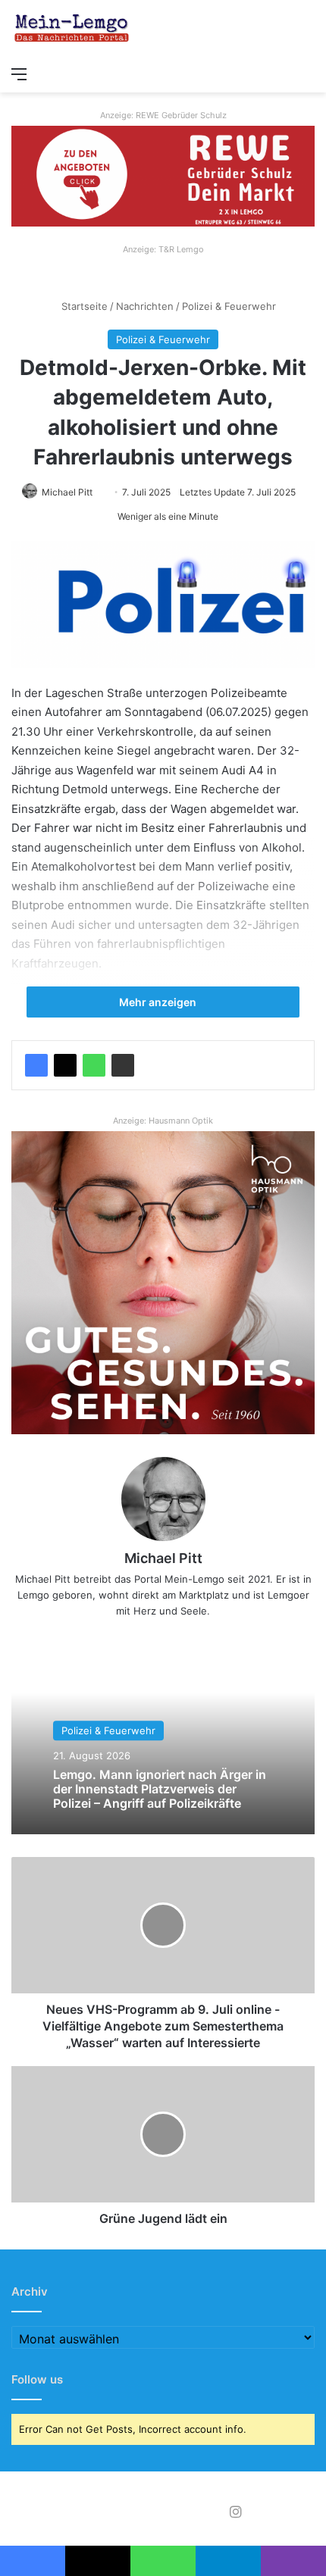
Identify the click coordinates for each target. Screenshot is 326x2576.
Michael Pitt (67, 492)
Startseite (83, 306)
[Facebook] (36, 1065)
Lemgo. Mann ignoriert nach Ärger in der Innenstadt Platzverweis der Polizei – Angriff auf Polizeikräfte (160, 1789)
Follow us (37, 2379)
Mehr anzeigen (159, 1002)
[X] (65, 1065)
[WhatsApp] (94, 1065)
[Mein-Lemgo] (72, 29)
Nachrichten (145, 306)
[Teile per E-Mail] (123, 1065)
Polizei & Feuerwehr (229, 306)
